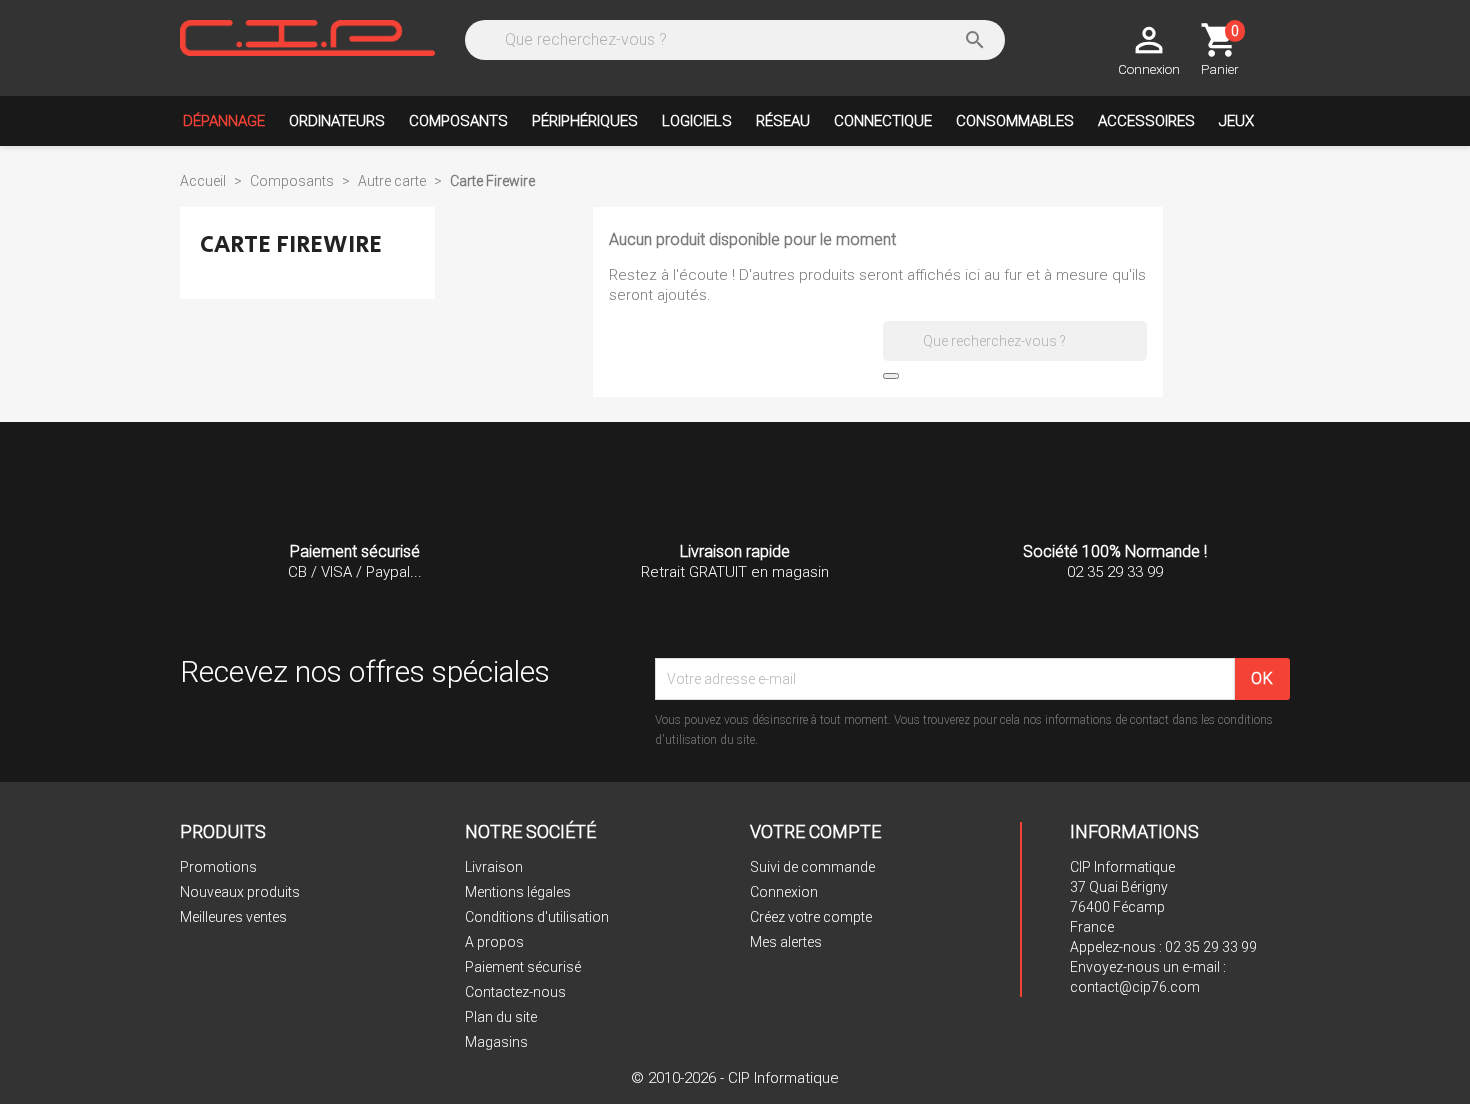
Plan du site (501, 1017)
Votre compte (815, 831)
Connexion (784, 892)
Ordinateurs (337, 121)
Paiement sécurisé (523, 967)
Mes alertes (786, 942)
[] (891, 376)
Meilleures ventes (233, 917)
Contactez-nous (515, 992)
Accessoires (1146, 121)
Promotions (218, 867)
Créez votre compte (811, 917)
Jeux (1236, 121)
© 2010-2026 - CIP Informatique (735, 1078)
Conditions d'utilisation (537, 917)
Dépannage (224, 121)
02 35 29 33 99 (1211, 947)
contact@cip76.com (1135, 987)
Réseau (783, 121)
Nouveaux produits (240, 892)
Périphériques (585, 121)
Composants (458, 121)
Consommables (1015, 121)
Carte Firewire (291, 244)
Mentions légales (518, 892)
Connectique (883, 121)
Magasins (496, 1042)
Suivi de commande (812, 867)
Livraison (494, 867)
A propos (494, 942)
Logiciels (697, 121)
